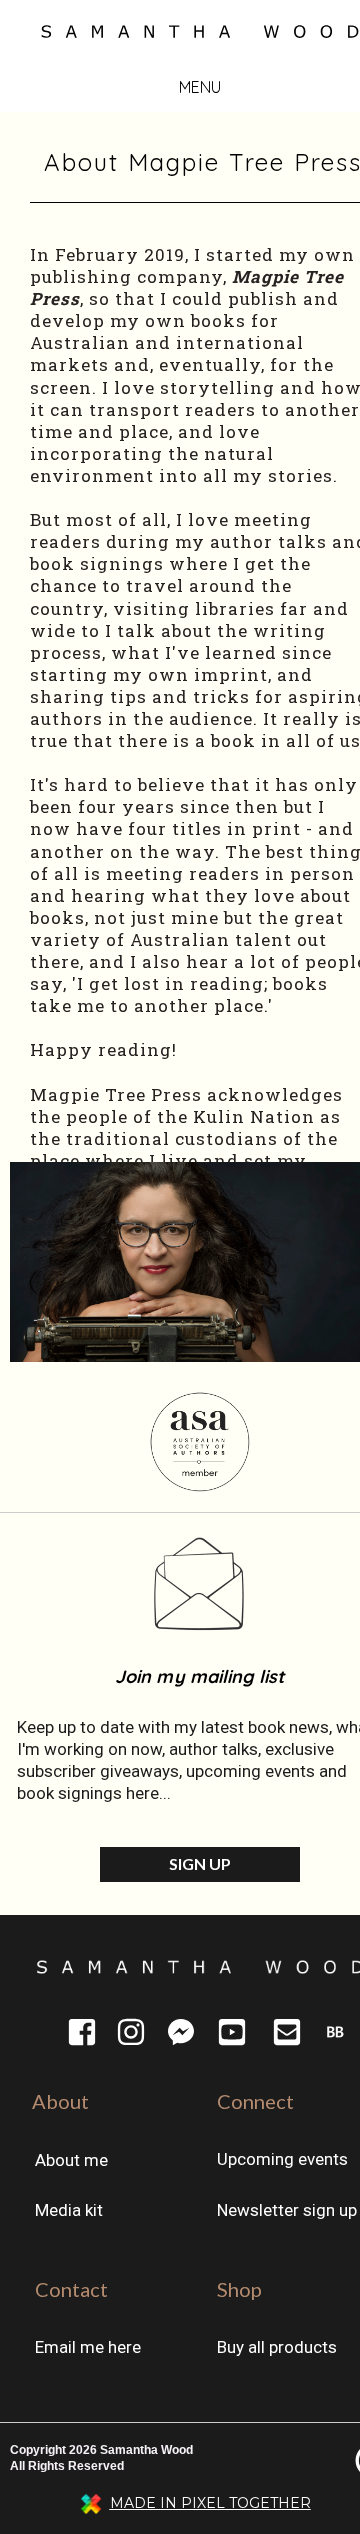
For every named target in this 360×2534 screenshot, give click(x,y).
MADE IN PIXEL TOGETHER (210, 2503)
